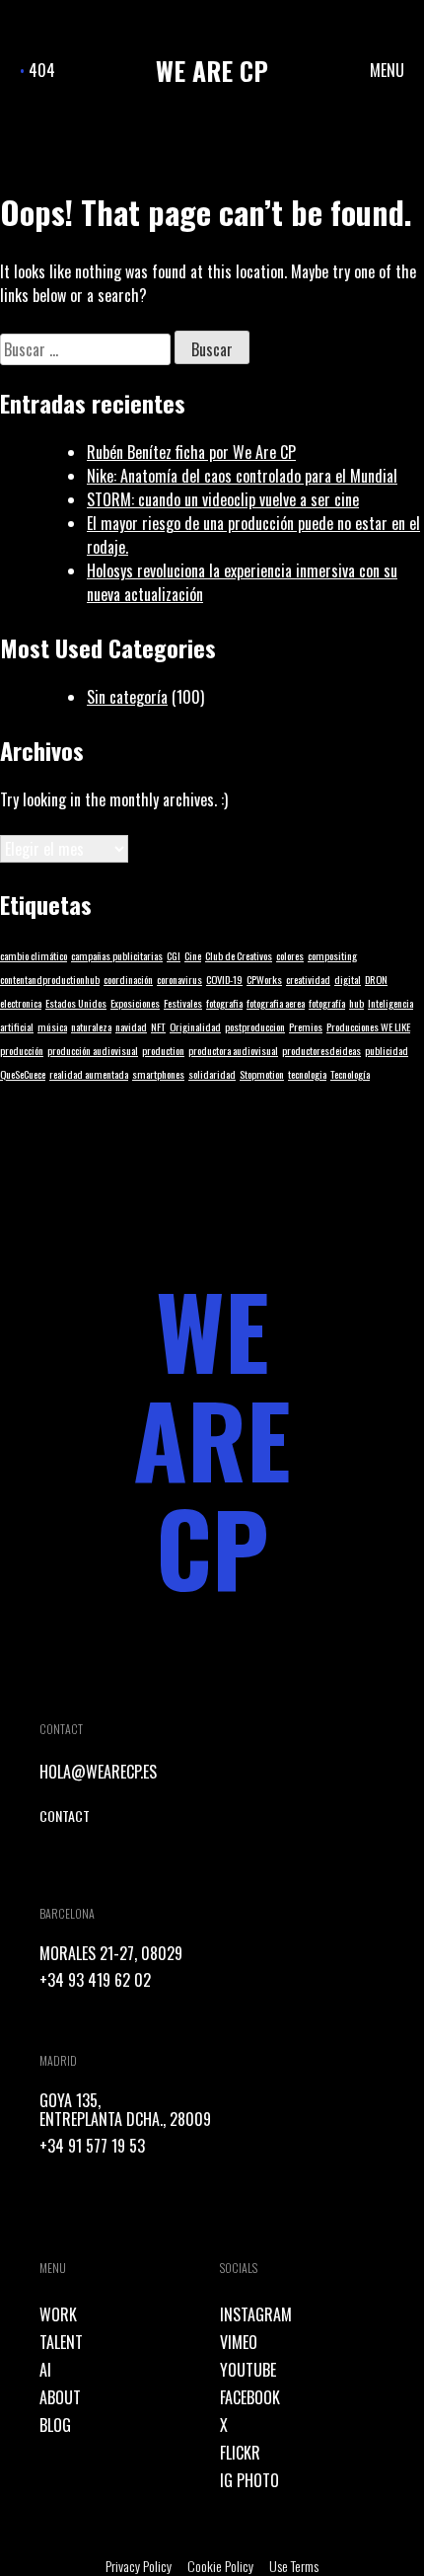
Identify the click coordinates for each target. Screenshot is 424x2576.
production (163, 1050)
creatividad (308, 979)
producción (22, 1050)
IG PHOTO (249, 2480)
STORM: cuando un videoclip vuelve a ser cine (223, 499)
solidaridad (212, 1074)
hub (356, 1003)
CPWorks (264, 979)
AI (45, 2370)
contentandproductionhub (50, 979)
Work (58, 2314)
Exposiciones (135, 1003)
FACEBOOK (250, 2397)
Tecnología (350, 1074)
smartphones (158, 1074)
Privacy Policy (139, 2566)
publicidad (387, 1050)
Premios (306, 1026)
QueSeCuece (23, 1074)
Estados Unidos (76, 1003)
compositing (332, 955)
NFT (158, 1026)
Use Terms (294, 2566)
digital (348, 979)
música (52, 1026)
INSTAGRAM (256, 2314)
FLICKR (240, 2453)
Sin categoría (127, 697)
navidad (131, 1026)
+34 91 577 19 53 (92, 2146)
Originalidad (195, 1026)
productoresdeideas (321, 1050)
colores (290, 955)
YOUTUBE (248, 2370)
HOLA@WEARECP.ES (98, 1772)
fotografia (224, 1003)
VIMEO (239, 2342)
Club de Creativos (239, 955)
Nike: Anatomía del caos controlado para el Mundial (242, 476)
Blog (55, 2425)
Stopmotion (262, 1074)
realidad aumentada (89, 1074)
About (60, 2397)
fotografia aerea (276, 1003)
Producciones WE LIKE (368, 1026)
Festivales (183, 1003)
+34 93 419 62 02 (95, 1980)
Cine (193, 955)
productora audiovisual (233, 1050)
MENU (387, 70)
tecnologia (307, 1074)
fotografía (327, 1003)
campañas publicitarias (117, 955)
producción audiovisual (93, 1050)
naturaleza (91, 1026)
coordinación (128, 979)
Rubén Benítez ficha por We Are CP (191, 452)
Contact (65, 1816)
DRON (376, 979)
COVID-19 (224, 979)
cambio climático (34, 955)
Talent (61, 2342)
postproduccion (255, 1026)
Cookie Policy (220, 2566)
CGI (174, 955)
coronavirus (179, 979)
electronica (21, 1003)
